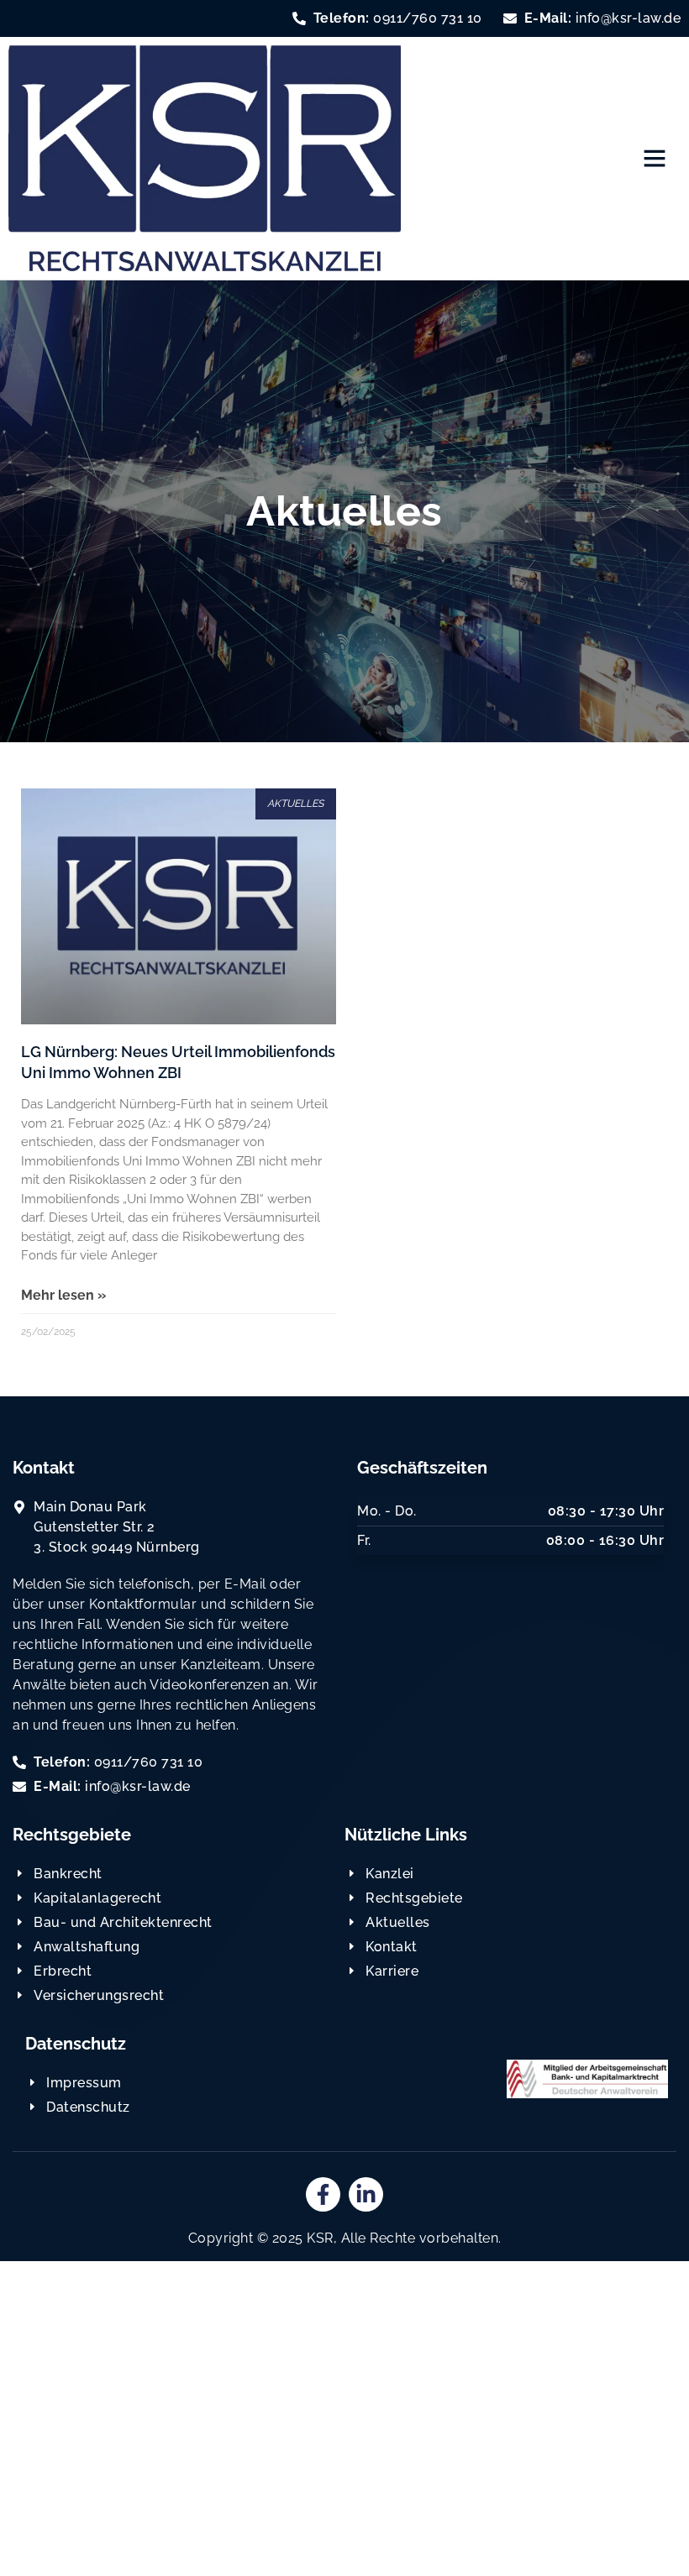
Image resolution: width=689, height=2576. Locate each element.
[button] (655, 158)
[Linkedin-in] (366, 2194)
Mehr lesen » (63, 1295)
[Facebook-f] (323, 2194)
